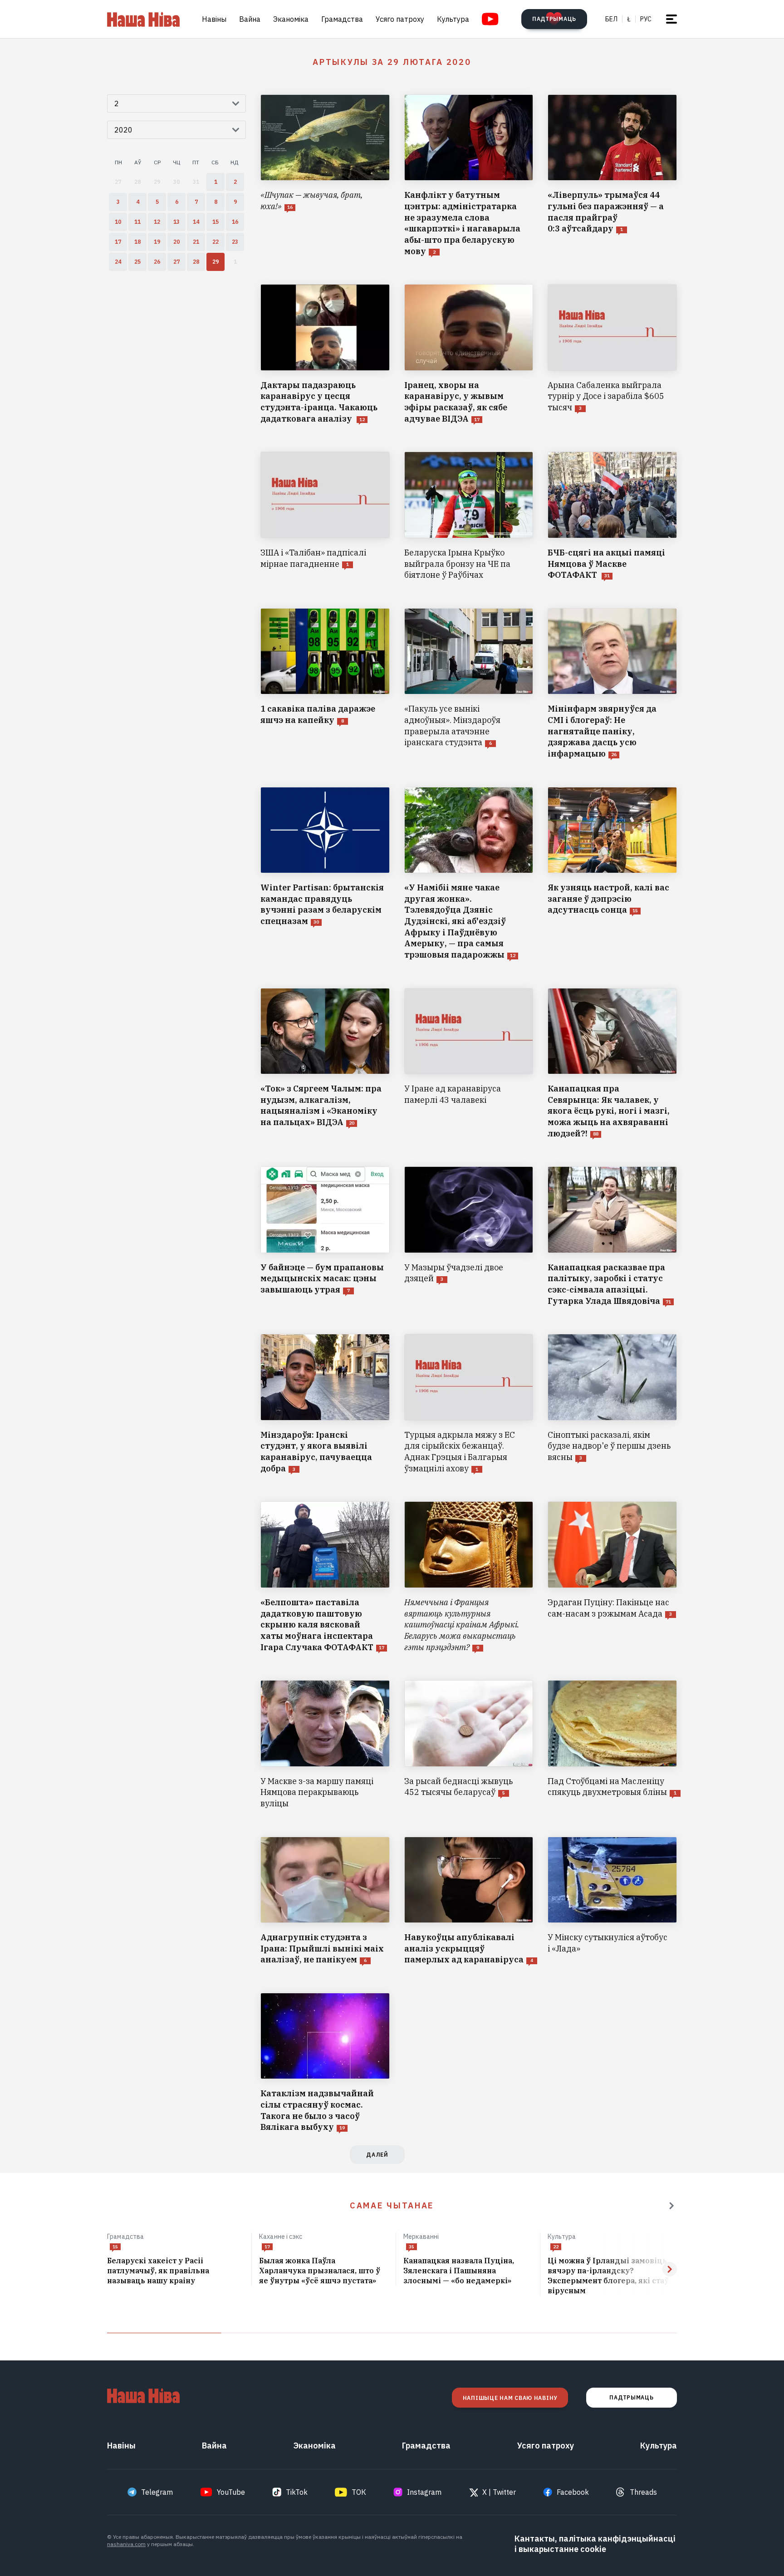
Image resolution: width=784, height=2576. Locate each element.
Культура (453, 19)
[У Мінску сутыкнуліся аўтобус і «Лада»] (612, 1901)
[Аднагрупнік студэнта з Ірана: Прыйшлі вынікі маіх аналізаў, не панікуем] (325, 1901)
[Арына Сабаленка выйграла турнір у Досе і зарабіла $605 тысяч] (612, 354)
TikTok (297, 2492)
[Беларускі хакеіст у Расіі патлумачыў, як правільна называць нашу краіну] (176, 2271)
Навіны (214, 19)
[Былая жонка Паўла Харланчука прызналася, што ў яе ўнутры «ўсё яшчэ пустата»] (324, 2271)
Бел (611, 19)
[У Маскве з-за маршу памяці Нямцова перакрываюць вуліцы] (325, 1745)
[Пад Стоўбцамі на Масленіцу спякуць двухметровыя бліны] (612, 1745)
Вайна (250, 19)
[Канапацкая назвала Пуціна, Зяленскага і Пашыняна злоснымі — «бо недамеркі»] (468, 2271)
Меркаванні (421, 2237)
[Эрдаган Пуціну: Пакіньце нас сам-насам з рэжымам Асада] (612, 1577)
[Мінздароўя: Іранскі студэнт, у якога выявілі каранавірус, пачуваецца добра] (325, 1404)
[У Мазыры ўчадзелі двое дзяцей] (469, 1236)
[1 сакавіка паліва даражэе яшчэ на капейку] (325, 684)
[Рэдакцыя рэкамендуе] (671, 2206)
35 (412, 2247)
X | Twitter (499, 2492)
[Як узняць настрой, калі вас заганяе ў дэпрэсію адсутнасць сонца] (612, 874)
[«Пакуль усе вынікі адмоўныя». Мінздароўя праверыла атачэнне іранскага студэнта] (469, 684)
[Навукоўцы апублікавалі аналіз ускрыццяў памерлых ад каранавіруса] (469, 1901)
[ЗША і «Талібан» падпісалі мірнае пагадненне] (325, 516)
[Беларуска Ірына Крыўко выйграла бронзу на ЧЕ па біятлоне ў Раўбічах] (469, 516)
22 (556, 2247)
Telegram (157, 2492)
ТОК (359, 2492)
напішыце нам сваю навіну (510, 2398)
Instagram (424, 2492)
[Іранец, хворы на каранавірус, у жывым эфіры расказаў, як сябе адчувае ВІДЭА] (469, 354)
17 (267, 2247)
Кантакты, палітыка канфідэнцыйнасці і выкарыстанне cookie (595, 2544)
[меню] (671, 19)
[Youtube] (490, 19)
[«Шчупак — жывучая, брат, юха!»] (325, 176)
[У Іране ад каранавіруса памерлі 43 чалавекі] (469, 1064)
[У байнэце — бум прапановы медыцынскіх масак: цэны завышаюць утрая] (325, 1236)
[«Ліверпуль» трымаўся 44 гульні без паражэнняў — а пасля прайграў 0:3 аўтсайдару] (612, 176)
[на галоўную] (143, 19)
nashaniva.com (126, 2544)
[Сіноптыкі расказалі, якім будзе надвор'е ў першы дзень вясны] (612, 1404)
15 (115, 2247)
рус (646, 19)
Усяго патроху (400, 19)
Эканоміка (291, 19)
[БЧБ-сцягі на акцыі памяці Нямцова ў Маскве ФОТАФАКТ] (612, 516)
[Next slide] (670, 2269)
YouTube (231, 2492)
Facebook (573, 2492)
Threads (643, 2492)
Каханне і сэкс (281, 2237)
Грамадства (342, 19)
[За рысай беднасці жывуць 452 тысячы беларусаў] (469, 1745)
